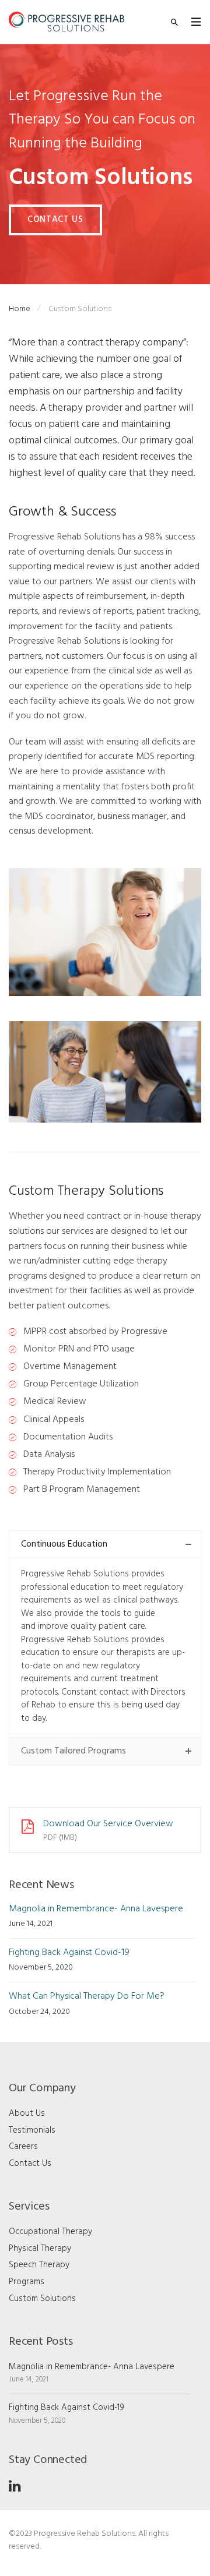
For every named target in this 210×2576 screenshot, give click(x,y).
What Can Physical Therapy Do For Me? (87, 1996)
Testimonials (32, 2130)
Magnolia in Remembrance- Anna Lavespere (96, 1909)
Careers (23, 2147)
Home (20, 309)
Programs (27, 2282)
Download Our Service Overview (108, 1824)
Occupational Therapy (50, 2232)
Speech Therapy (39, 2265)
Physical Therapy (40, 2249)
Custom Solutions (42, 2299)
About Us (27, 2113)
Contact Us (55, 220)
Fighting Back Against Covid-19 (69, 1953)
